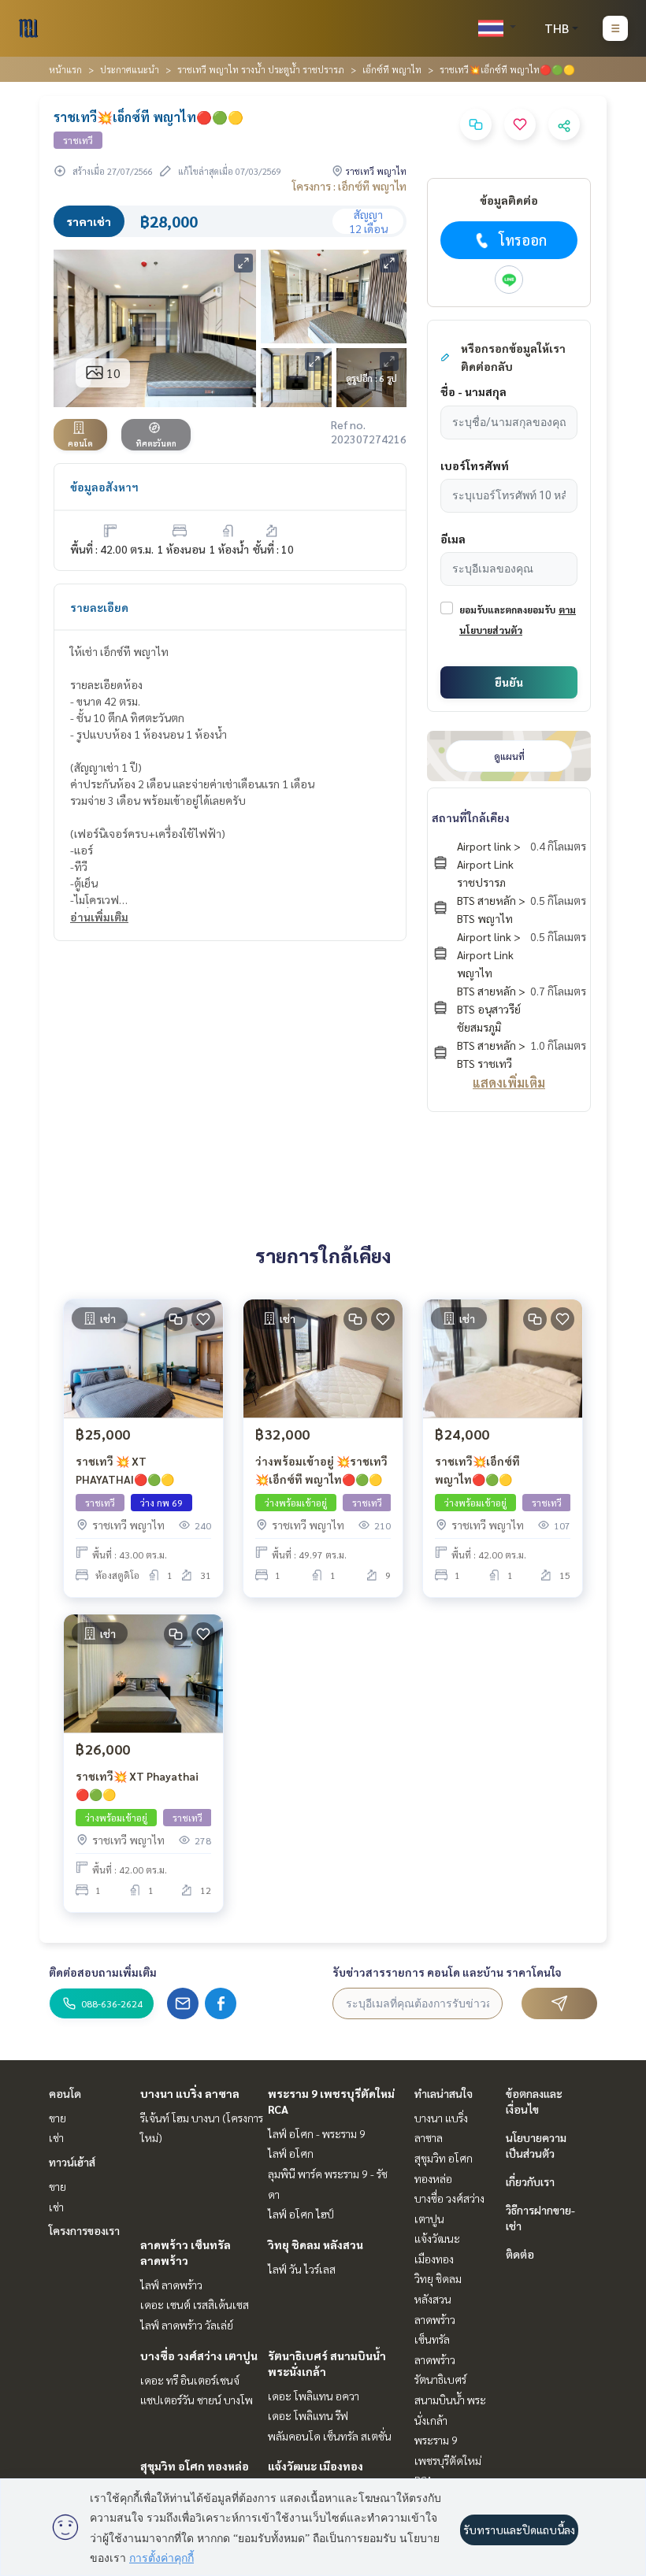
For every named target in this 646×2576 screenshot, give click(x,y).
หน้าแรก (65, 69)
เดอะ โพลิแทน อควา (314, 2396)
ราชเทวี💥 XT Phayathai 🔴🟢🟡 (137, 1785)
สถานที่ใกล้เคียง (471, 817)
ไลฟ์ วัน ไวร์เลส (302, 2269)
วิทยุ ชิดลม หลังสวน (316, 2244)
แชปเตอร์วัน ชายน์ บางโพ (197, 2400)
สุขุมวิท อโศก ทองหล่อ (195, 2466)
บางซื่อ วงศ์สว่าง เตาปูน (199, 2355)
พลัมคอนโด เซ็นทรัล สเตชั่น (330, 2436)
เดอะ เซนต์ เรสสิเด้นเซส (195, 2304)
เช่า (56, 2137)
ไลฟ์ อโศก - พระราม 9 (317, 2133)
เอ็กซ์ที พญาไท (392, 69)
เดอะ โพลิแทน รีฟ (308, 2415)
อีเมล (453, 539)
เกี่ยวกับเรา (530, 2181)
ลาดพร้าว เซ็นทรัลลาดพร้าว (435, 2339)
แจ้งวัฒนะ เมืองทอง (316, 2466)
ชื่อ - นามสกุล (473, 391)
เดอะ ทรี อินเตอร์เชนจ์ (190, 2380)
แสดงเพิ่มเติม (509, 1082)
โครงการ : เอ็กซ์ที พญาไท (349, 186)
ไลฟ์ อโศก (291, 2153)
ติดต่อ (520, 2254)
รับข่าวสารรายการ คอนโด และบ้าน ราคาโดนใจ (447, 1972)
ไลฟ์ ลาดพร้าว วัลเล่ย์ (187, 2325)
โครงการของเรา (84, 2230)
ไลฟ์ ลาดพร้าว (171, 2285)
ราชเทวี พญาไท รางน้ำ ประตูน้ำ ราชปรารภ (261, 69)
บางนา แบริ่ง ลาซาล (190, 2093)
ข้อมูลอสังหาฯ (104, 487)
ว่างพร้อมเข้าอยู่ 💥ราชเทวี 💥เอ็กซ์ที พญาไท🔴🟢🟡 (321, 1470)
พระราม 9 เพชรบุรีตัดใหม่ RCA (448, 2460)
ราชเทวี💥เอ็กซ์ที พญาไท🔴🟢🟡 (477, 1470)
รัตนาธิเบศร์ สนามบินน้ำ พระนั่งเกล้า (450, 2399)
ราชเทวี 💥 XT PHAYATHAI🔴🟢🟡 (125, 1470)
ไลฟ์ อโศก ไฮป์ (301, 2214)
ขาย (58, 2118)
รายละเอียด (99, 607)
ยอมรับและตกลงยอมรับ (507, 610)
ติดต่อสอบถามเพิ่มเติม (103, 1972)
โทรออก (523, 240)
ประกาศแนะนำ (130, 69)
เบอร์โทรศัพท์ (475, 465)
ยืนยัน (509, 682)
